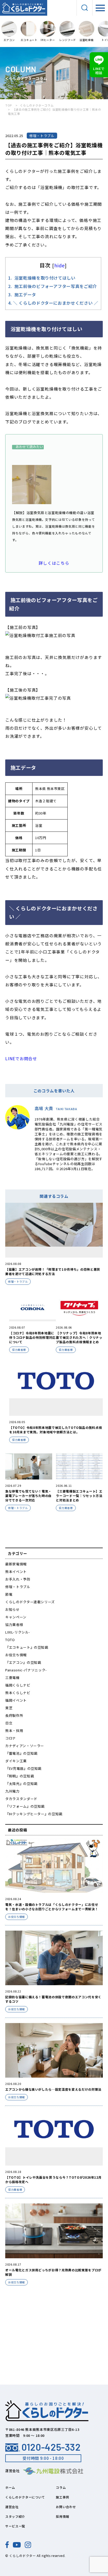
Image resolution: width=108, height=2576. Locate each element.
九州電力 (12, 1791)
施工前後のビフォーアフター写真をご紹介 (53, 286)
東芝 (9, 1708)
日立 (9, 1723)
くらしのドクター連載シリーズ (30, 1602)
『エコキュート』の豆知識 (27, 1647)
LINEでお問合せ (21, 1058)
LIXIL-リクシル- (18, 1632)
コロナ (11, 1738)
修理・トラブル (18, 1587)
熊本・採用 (14, 1731)
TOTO (10, 1640)
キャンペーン (16, 1617)
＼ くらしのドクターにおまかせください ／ (53, 303)
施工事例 (63, 2497)
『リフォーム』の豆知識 (25, 1806)
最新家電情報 (16, 1564)
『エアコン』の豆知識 (23, 1662)
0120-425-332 (51, 2447)
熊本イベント (16, 1572)
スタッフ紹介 (15, 2516)
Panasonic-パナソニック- (26, 1670)
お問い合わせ (66, 2507)
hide (60, 265)
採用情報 (63, 2516)
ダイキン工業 (16, 1761)
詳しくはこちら (54, 563)
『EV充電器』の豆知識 (23, 1768)
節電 (9, 1594)
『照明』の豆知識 (20, 1776)
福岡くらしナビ (18, 1685)
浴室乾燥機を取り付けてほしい (42, 278)
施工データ (22, 294)
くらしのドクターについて (25, 2497)
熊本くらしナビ (18, 1693)
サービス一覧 (15, 2526)
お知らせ (12, 1609)
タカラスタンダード (21, 1799)
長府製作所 (14, 1715)
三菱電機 (12, 1678)
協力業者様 (14, 1625)
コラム (61, 2487)
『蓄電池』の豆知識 (21, 1753)
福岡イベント (16, 1700)
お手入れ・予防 (18, 1579)
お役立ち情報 (16, 1655)
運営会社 (12, 2507)
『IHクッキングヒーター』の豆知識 (34, 1814)
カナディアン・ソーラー (25, 1746)
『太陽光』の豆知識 (21, 1784)
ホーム (10, 2487)
